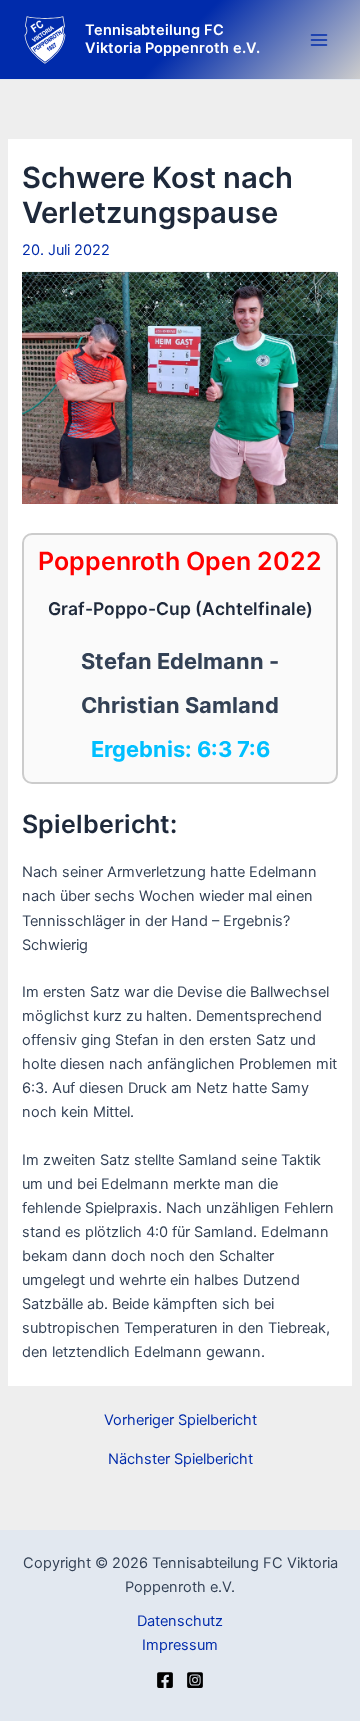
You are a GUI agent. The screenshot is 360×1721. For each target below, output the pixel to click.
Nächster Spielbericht (180, 1459)
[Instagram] (195, 1680)
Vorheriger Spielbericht (180, 1420)
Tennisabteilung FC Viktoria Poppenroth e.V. (172, 39)
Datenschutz (180, 1621)
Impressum (180, 1645)
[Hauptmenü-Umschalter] (319, 40)
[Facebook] (165, 1680)
